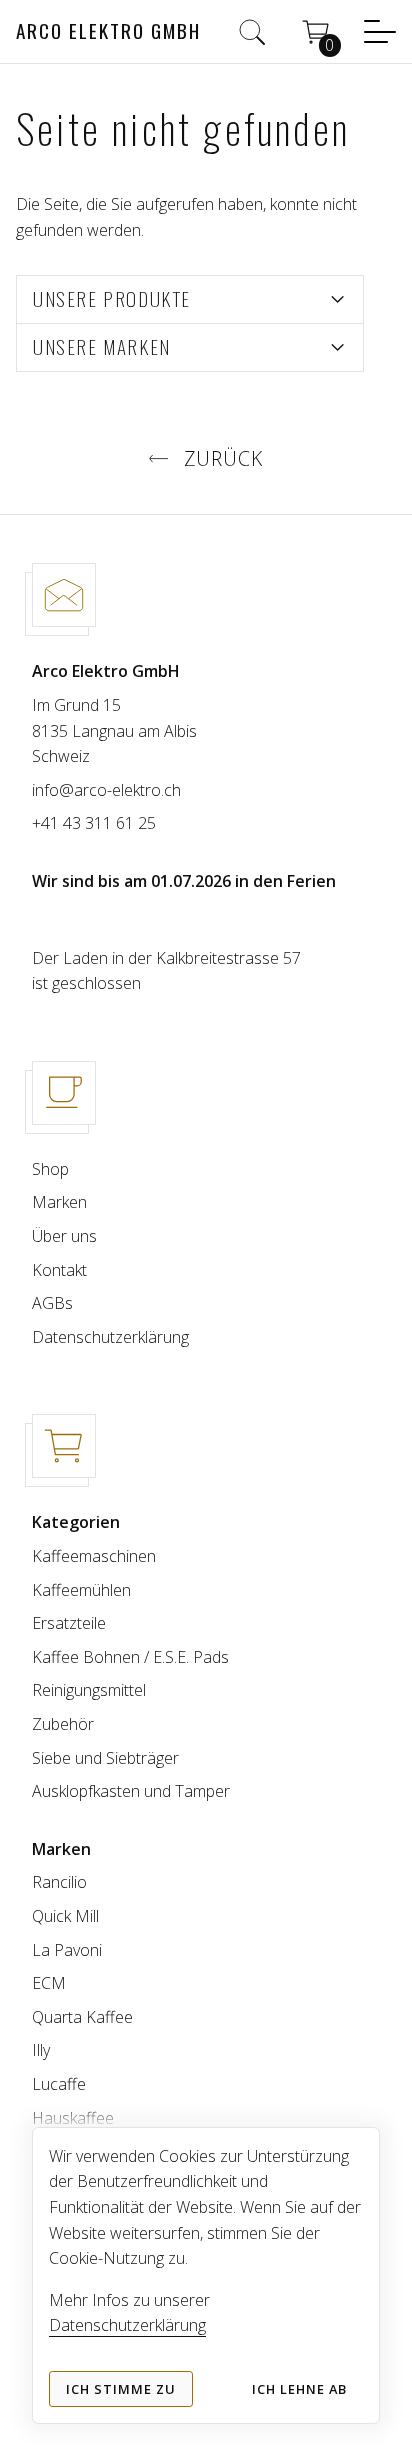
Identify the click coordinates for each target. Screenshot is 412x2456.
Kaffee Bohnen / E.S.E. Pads (130, 1657)
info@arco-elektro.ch (106, 790)
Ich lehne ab (299, 2389)
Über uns (64, 1236)
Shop (50, 1169)
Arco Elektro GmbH (108, 30)
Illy (41, 2050)
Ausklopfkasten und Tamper (131, 1791)
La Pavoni (67, 1950)
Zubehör (63, 1724)
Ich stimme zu (121, 2389)
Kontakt (59, 1270)
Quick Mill (65, 1916)
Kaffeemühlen (81, 1590)
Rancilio (59, 1882)
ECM (49, 1983)
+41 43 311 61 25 (94, 823)
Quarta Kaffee (82, 2017)
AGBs (52, 1303)
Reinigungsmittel (89, 1690)
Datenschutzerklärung (110, 1337)
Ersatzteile (69, 1623)
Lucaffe (59, 2084)
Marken (59, 1202)
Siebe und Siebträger (105, 1758)
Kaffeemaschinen (94, 1556)
